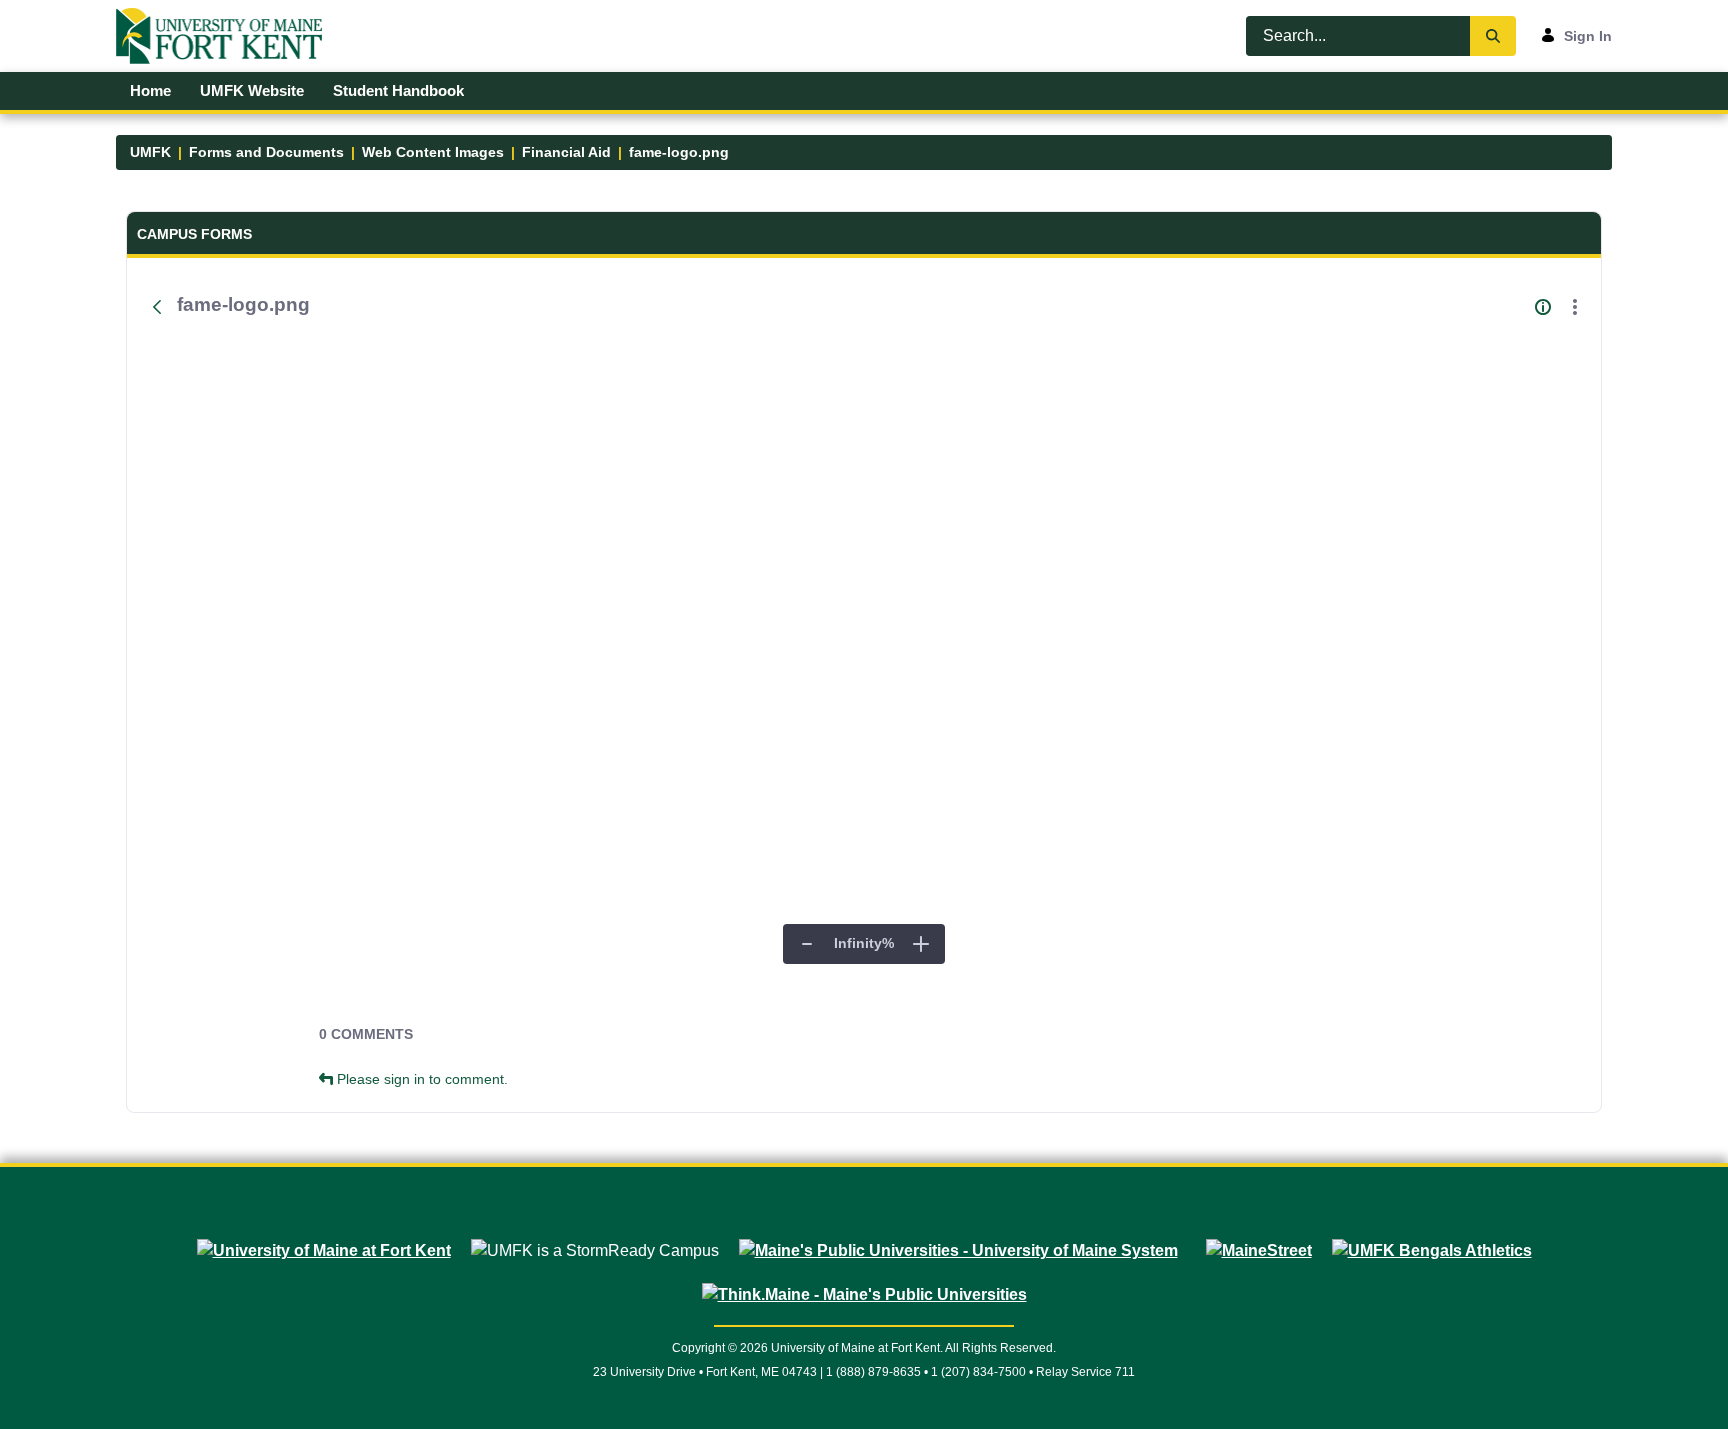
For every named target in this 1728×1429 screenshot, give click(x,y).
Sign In (1588, 36)
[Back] (157, 307)
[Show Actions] (1575, 307)
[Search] (1493, 36)
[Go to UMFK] (227, 36)
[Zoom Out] (807, 944)
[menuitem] (151, 91)
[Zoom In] (921, 944)
